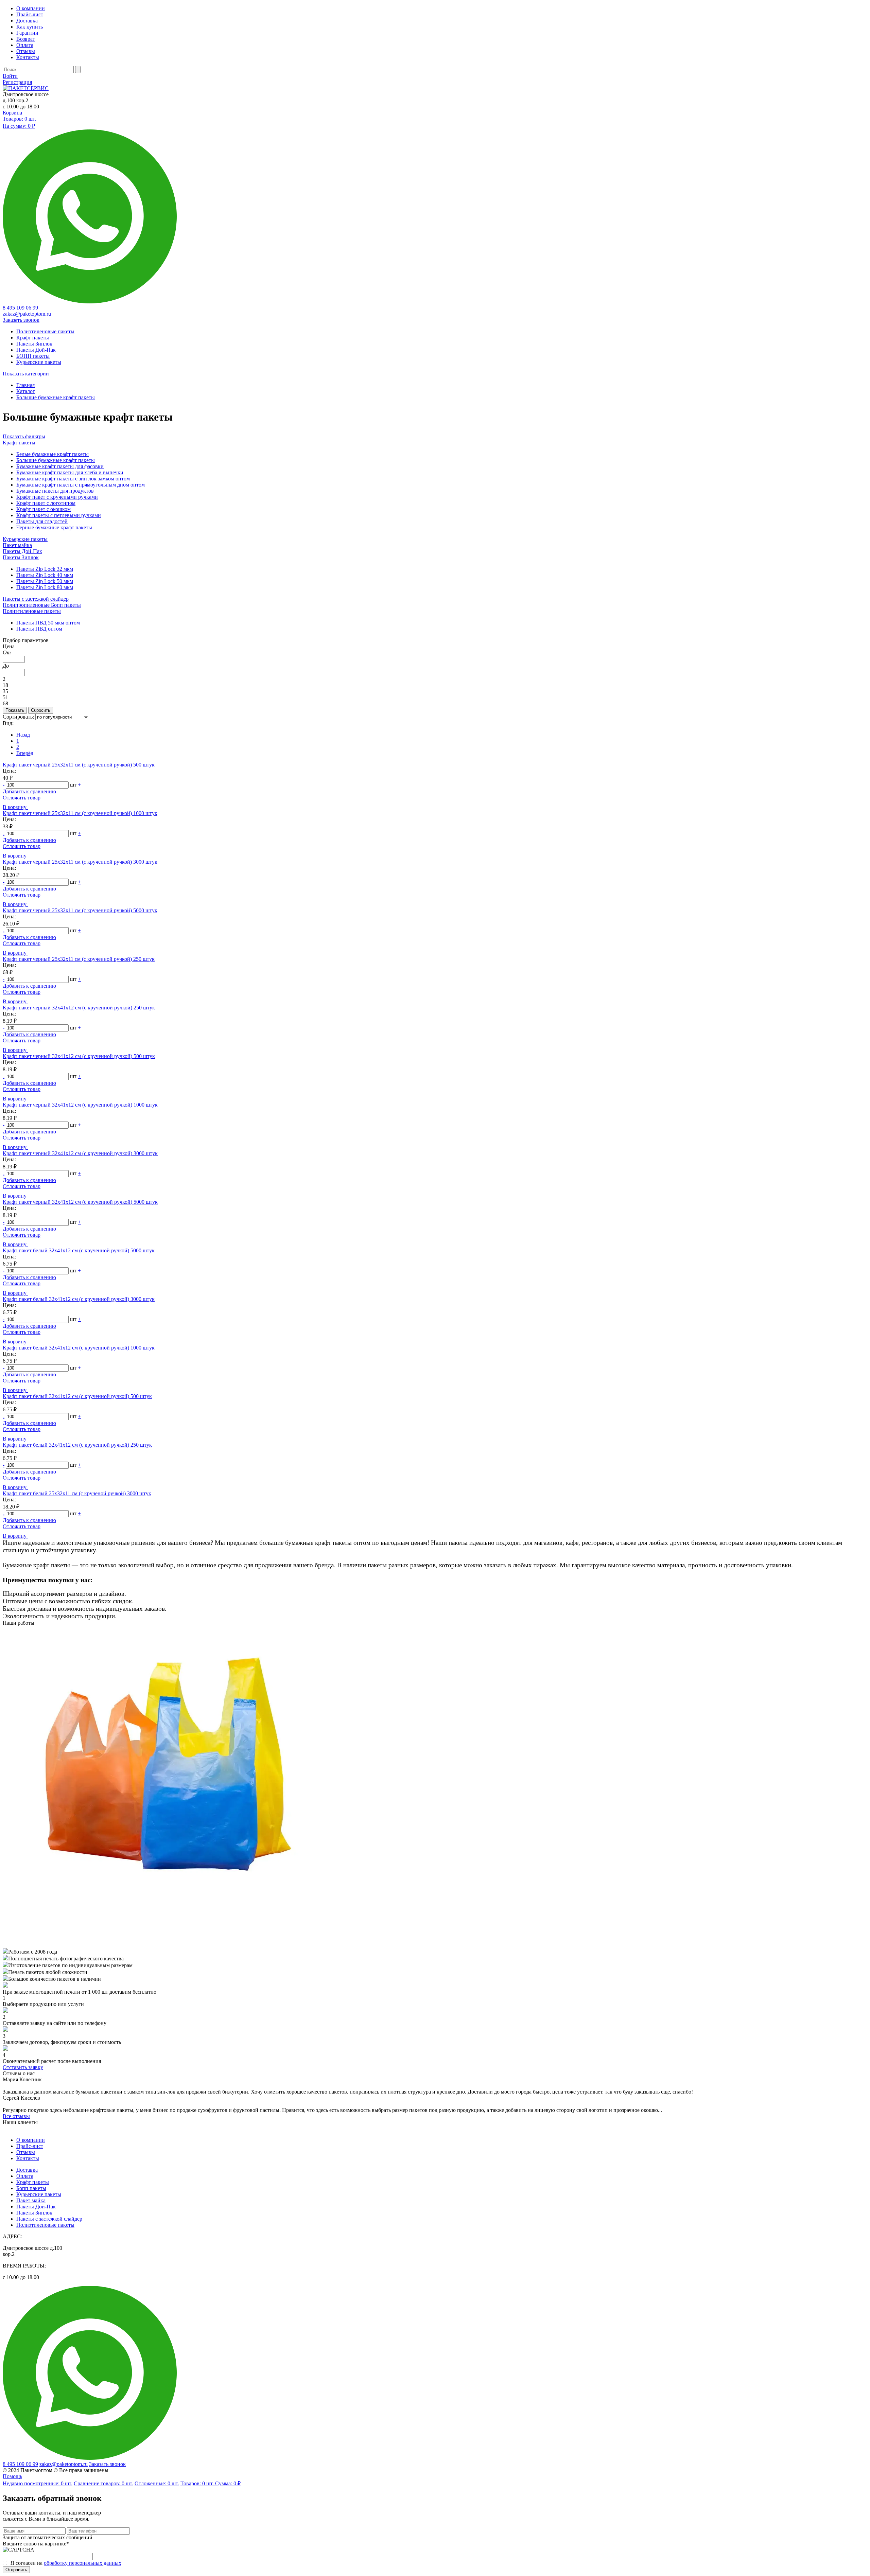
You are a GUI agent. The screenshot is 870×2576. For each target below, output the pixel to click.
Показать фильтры (24, 436)
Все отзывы (16, 2116)
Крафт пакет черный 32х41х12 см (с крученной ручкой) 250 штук (79, 1008)
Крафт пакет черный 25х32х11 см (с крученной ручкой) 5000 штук (80, 910)
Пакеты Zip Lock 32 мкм (45, 569)
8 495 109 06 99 (20, 308)
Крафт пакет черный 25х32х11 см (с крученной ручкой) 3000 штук (80, 862)
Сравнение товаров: (103, 2483)
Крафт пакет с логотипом (46, 503)
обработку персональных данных (83, 2563)
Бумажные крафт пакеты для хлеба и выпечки (70, 472)
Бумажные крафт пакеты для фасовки (60, 466)
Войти (10, 76)
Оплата (25, 45)
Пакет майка (17, 545)
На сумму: (19, 126)
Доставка (27, 21)
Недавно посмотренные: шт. (38, 2483)
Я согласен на (66, 2563)
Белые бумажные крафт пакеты (53, 454)
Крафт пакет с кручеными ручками (57, 497)
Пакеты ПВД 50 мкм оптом (48, 623)
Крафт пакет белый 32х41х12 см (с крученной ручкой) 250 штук (77, 1445)
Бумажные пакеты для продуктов (55, 491)
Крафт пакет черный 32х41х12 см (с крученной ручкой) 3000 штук (80, 1153)
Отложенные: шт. (157, 2483)
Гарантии (27, 33)
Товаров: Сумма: (211, 2483)
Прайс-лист (30, 14)
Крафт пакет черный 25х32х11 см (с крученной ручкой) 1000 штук (80, 813)
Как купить (30, 27)
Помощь (12, 2476)
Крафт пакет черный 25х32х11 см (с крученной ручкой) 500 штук (79, 765)
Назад (23, 735)
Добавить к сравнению (29, 791)
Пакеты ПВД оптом (39, 629)
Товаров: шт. (19, 119)
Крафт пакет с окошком (43, 509)
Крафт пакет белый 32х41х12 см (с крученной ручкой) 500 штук (77, 1396)
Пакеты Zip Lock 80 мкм (45, 587)
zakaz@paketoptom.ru (27, 314)
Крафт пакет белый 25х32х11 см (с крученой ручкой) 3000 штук (77, 1493)
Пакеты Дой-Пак (22, 551)
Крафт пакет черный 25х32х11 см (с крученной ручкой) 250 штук (79, 959)
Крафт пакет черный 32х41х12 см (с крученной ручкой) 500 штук (79, 1056)
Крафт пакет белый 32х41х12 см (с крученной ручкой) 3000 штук (79, 1299)
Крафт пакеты (19, 443)
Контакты (28, 57)
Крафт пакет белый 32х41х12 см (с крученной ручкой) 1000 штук (79, 1348)
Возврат (26, 39)
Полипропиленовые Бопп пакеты (42, 605)
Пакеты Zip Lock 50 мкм (45, 581)
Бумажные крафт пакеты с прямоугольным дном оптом (81, 485)
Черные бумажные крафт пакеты (54, 527)
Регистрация (17, 82)
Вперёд (25, 753)
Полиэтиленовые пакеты (32, 611)
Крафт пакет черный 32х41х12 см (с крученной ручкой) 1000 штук (80, 1105)
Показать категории (26, 374)
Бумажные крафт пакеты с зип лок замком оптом (73, 479)
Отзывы (26, 51)
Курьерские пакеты (25, 539)
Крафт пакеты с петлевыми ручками (59, 515)
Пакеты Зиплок (21, 557)
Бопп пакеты (31, 2188)
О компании (31, 8)
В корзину (15, 807)
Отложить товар (22, 798)
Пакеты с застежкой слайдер (36, 599)
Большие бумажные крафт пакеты (56, 460)
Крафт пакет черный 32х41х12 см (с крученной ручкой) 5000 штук (80, 1202)
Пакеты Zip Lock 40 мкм (45, 575)
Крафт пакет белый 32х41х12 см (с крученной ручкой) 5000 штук (79, 1250)
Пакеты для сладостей (42, 521)
